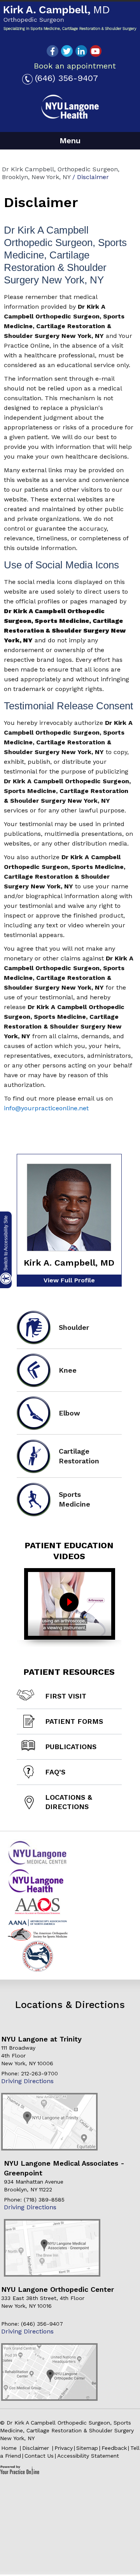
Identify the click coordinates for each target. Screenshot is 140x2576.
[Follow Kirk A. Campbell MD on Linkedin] (81, 51)
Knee (68, 1370)
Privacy (64, 2448)
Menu (70, 141)
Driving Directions (27, 2081)
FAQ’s (55, 1772)
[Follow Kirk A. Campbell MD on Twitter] (67, 51)
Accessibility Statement (88, 2456)
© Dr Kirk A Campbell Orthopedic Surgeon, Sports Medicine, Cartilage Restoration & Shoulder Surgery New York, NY (67, 2430)
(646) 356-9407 (66, 78)
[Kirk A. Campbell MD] (70, 18)
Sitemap (87, 2448)
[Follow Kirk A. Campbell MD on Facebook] (52, 51)
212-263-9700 (39, 2073)
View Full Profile (69, 1280)
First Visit (66, 1696)
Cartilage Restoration (79, 1456)
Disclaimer (37, 2448)
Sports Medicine (74, 1499)
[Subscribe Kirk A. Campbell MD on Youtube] (96, 51)
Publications (71, 1747)
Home (10, 2448)
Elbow (69, 1413)
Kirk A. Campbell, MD (69, 1263)
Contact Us (39, 2456)
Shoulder (74, 1327)
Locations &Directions (69, 1802)
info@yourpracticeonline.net (46, 1108)
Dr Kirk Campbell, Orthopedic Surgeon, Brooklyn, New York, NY (61, 173)
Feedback (114, 2448)
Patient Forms (74, 1721)
